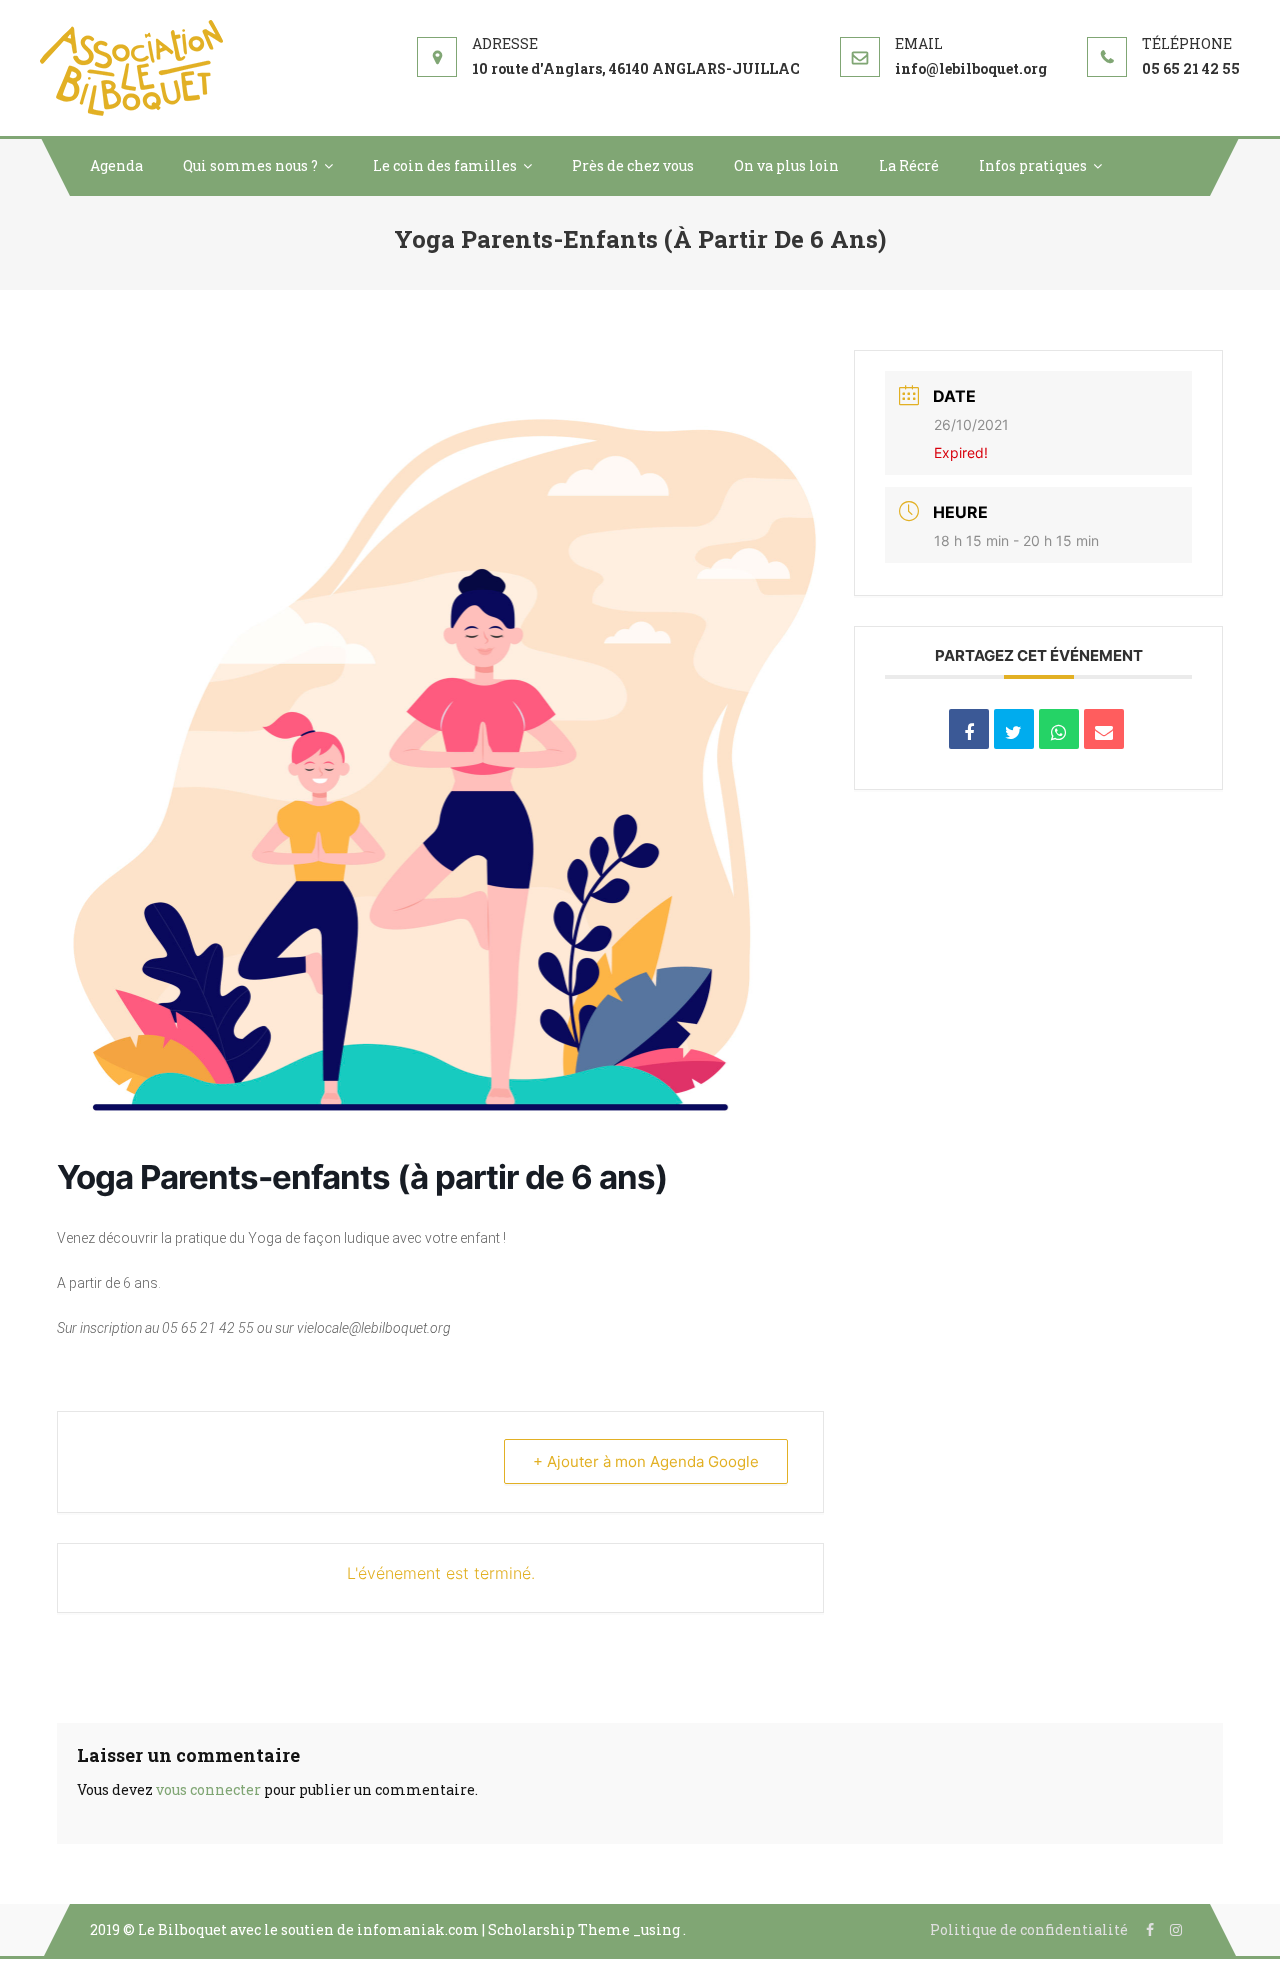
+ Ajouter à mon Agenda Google (646, 1461)
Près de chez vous (633, 165)
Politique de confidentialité (1029, 1929)
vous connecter (208, 1789)
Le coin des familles (445, 165)
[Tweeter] (1014, 729)
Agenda (116, 165)
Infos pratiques (1033, 165)
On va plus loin (786, 165)
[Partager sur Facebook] (969, 729)
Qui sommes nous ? (250, 165)
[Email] (1104, 729)
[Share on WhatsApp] (1059, 729)
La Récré (909, 165)
